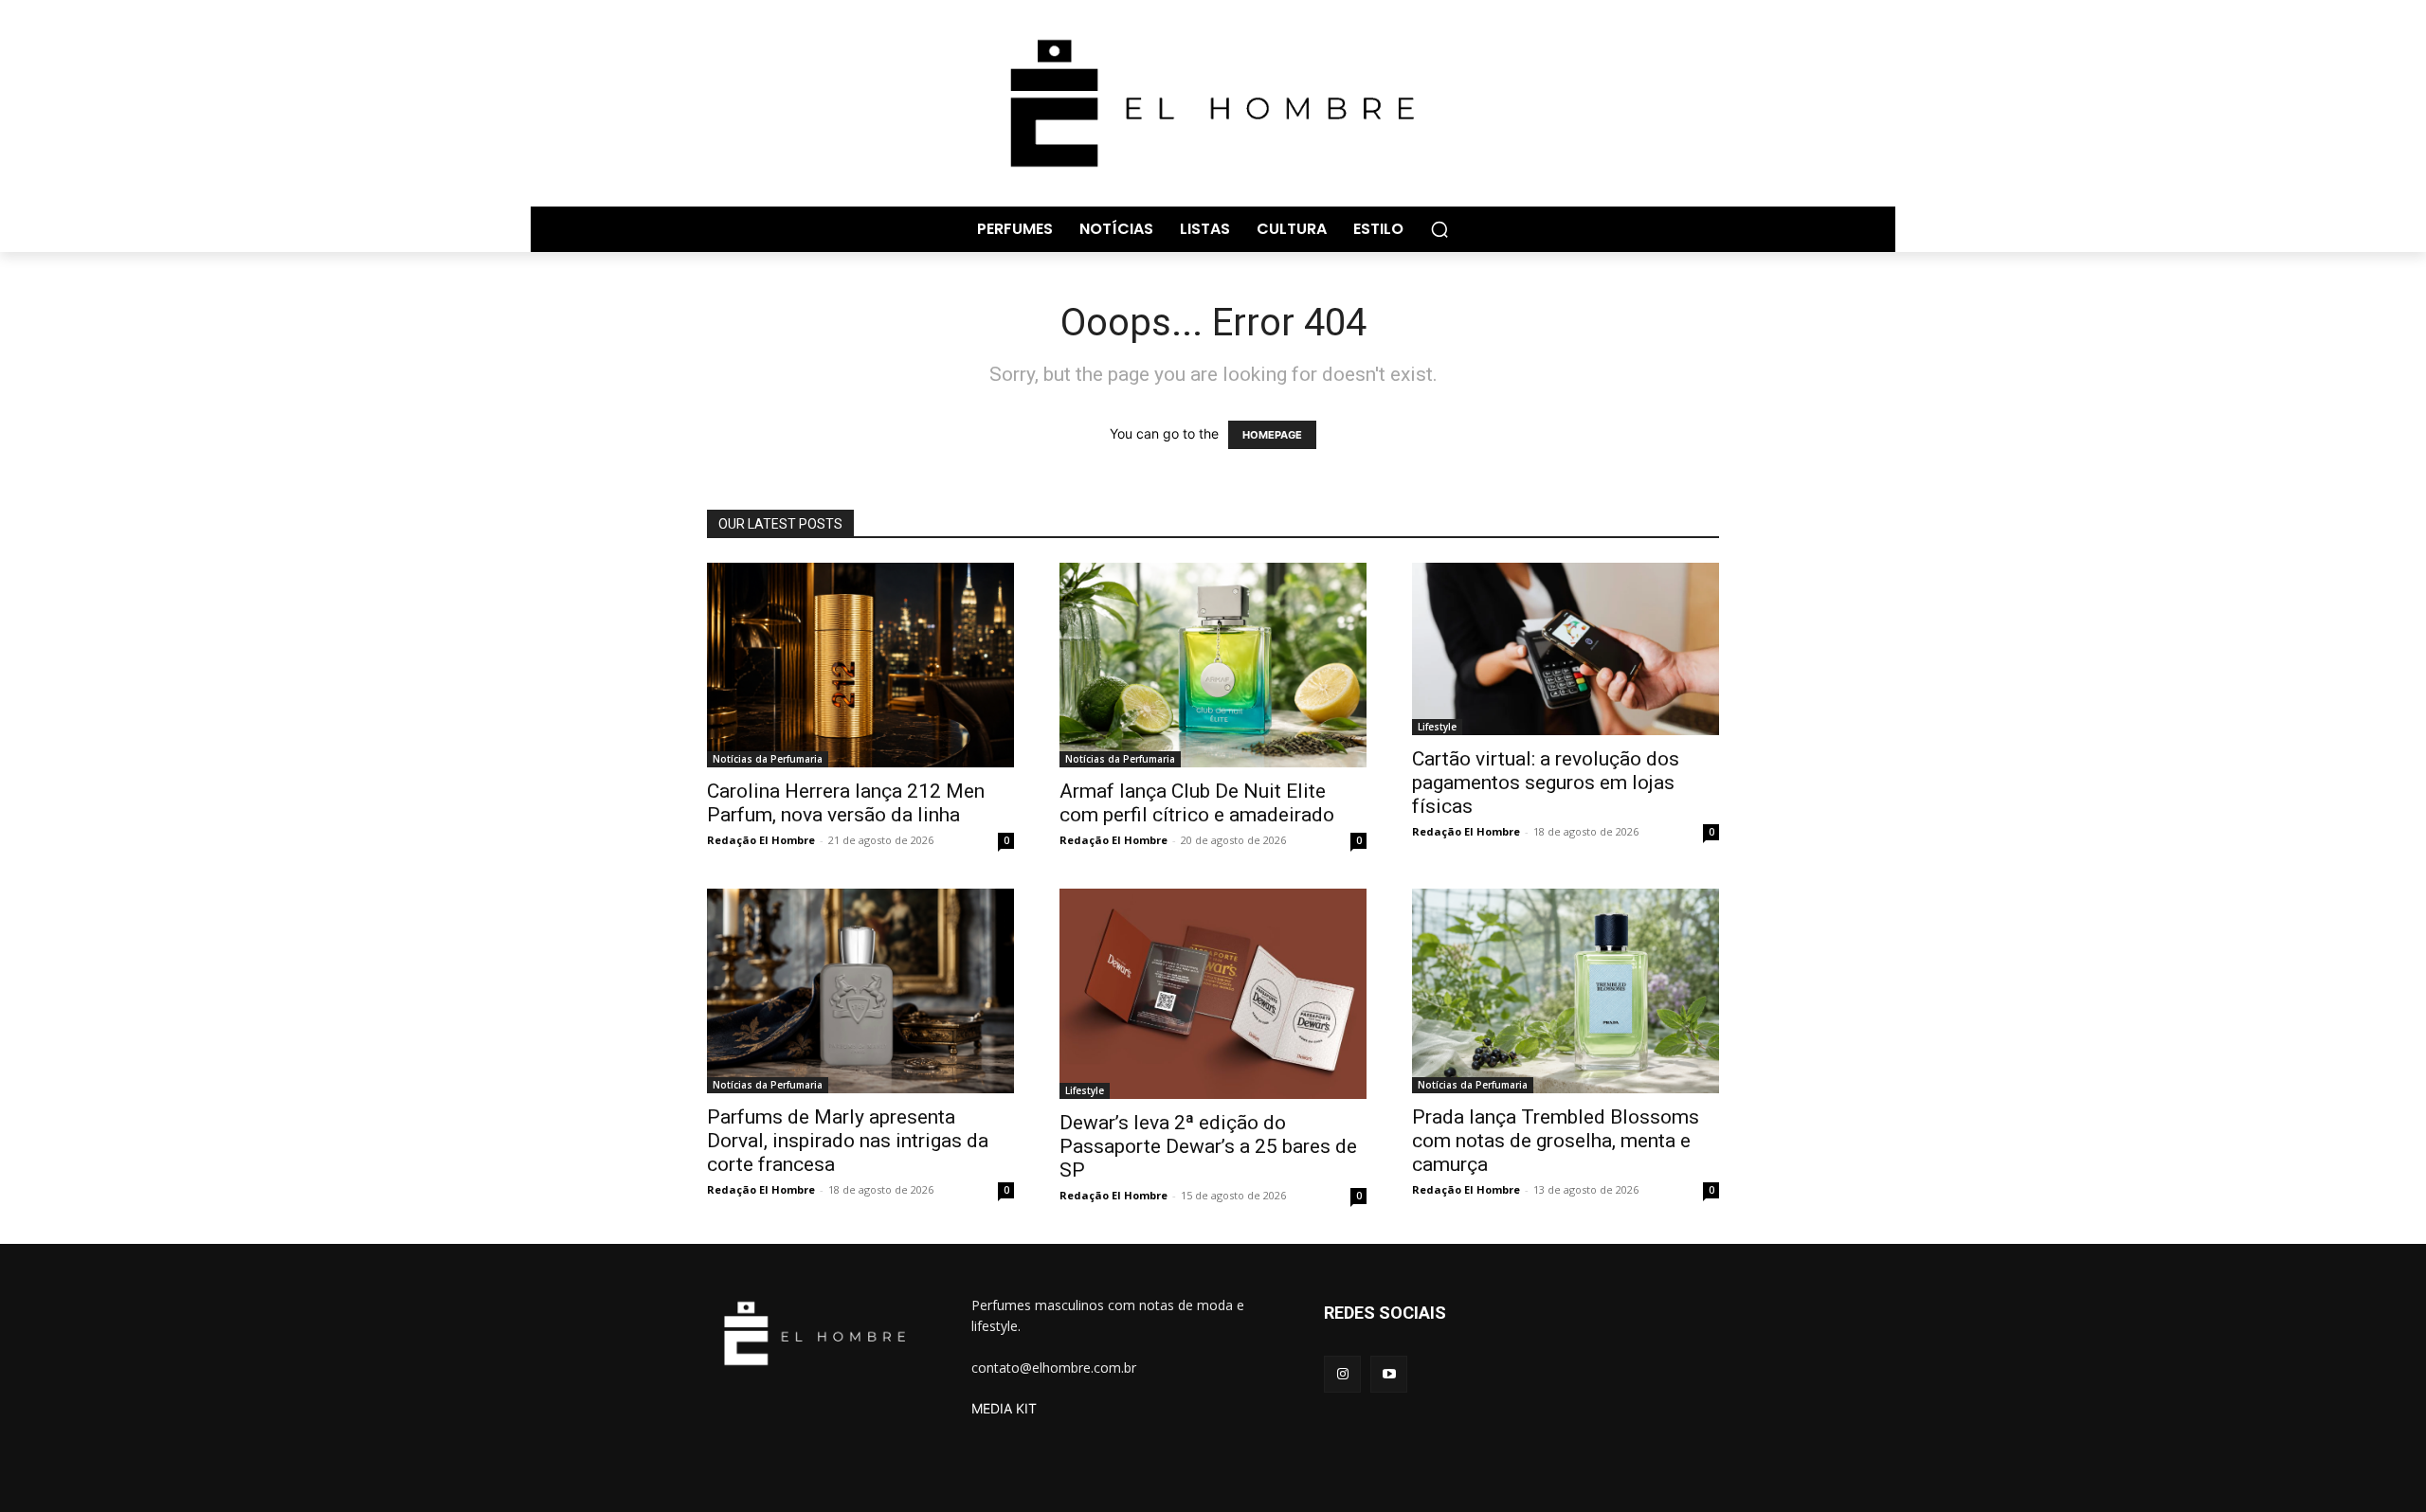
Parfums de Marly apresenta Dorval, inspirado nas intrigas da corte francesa (848, 1141)
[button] (1439, 229)
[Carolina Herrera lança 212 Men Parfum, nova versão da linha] (860, 665)
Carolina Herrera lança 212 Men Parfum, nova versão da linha (846, 803)
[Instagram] (1342, 1374)
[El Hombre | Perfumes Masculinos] (1213, 103)
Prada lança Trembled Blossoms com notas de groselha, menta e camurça (1556, 1141)
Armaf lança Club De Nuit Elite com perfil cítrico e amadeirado (1197, 803)
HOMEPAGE (1272, 435)
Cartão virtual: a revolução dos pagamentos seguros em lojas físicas (1546, 783)
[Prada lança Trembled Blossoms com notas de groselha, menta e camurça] (1566, 991)
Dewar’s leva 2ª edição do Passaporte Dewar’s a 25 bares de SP (1208, 1146)
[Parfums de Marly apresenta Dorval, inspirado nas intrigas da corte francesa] (860, 991)
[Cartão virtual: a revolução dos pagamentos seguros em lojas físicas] (1566, 649)
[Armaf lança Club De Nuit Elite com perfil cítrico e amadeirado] (1213, 665)
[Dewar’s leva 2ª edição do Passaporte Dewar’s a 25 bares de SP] (1213, 994)
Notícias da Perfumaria (768, 759)
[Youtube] (1389, 1374)
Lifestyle (1437, 727)
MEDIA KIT (1004, 1408)
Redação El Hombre (761, 840)
